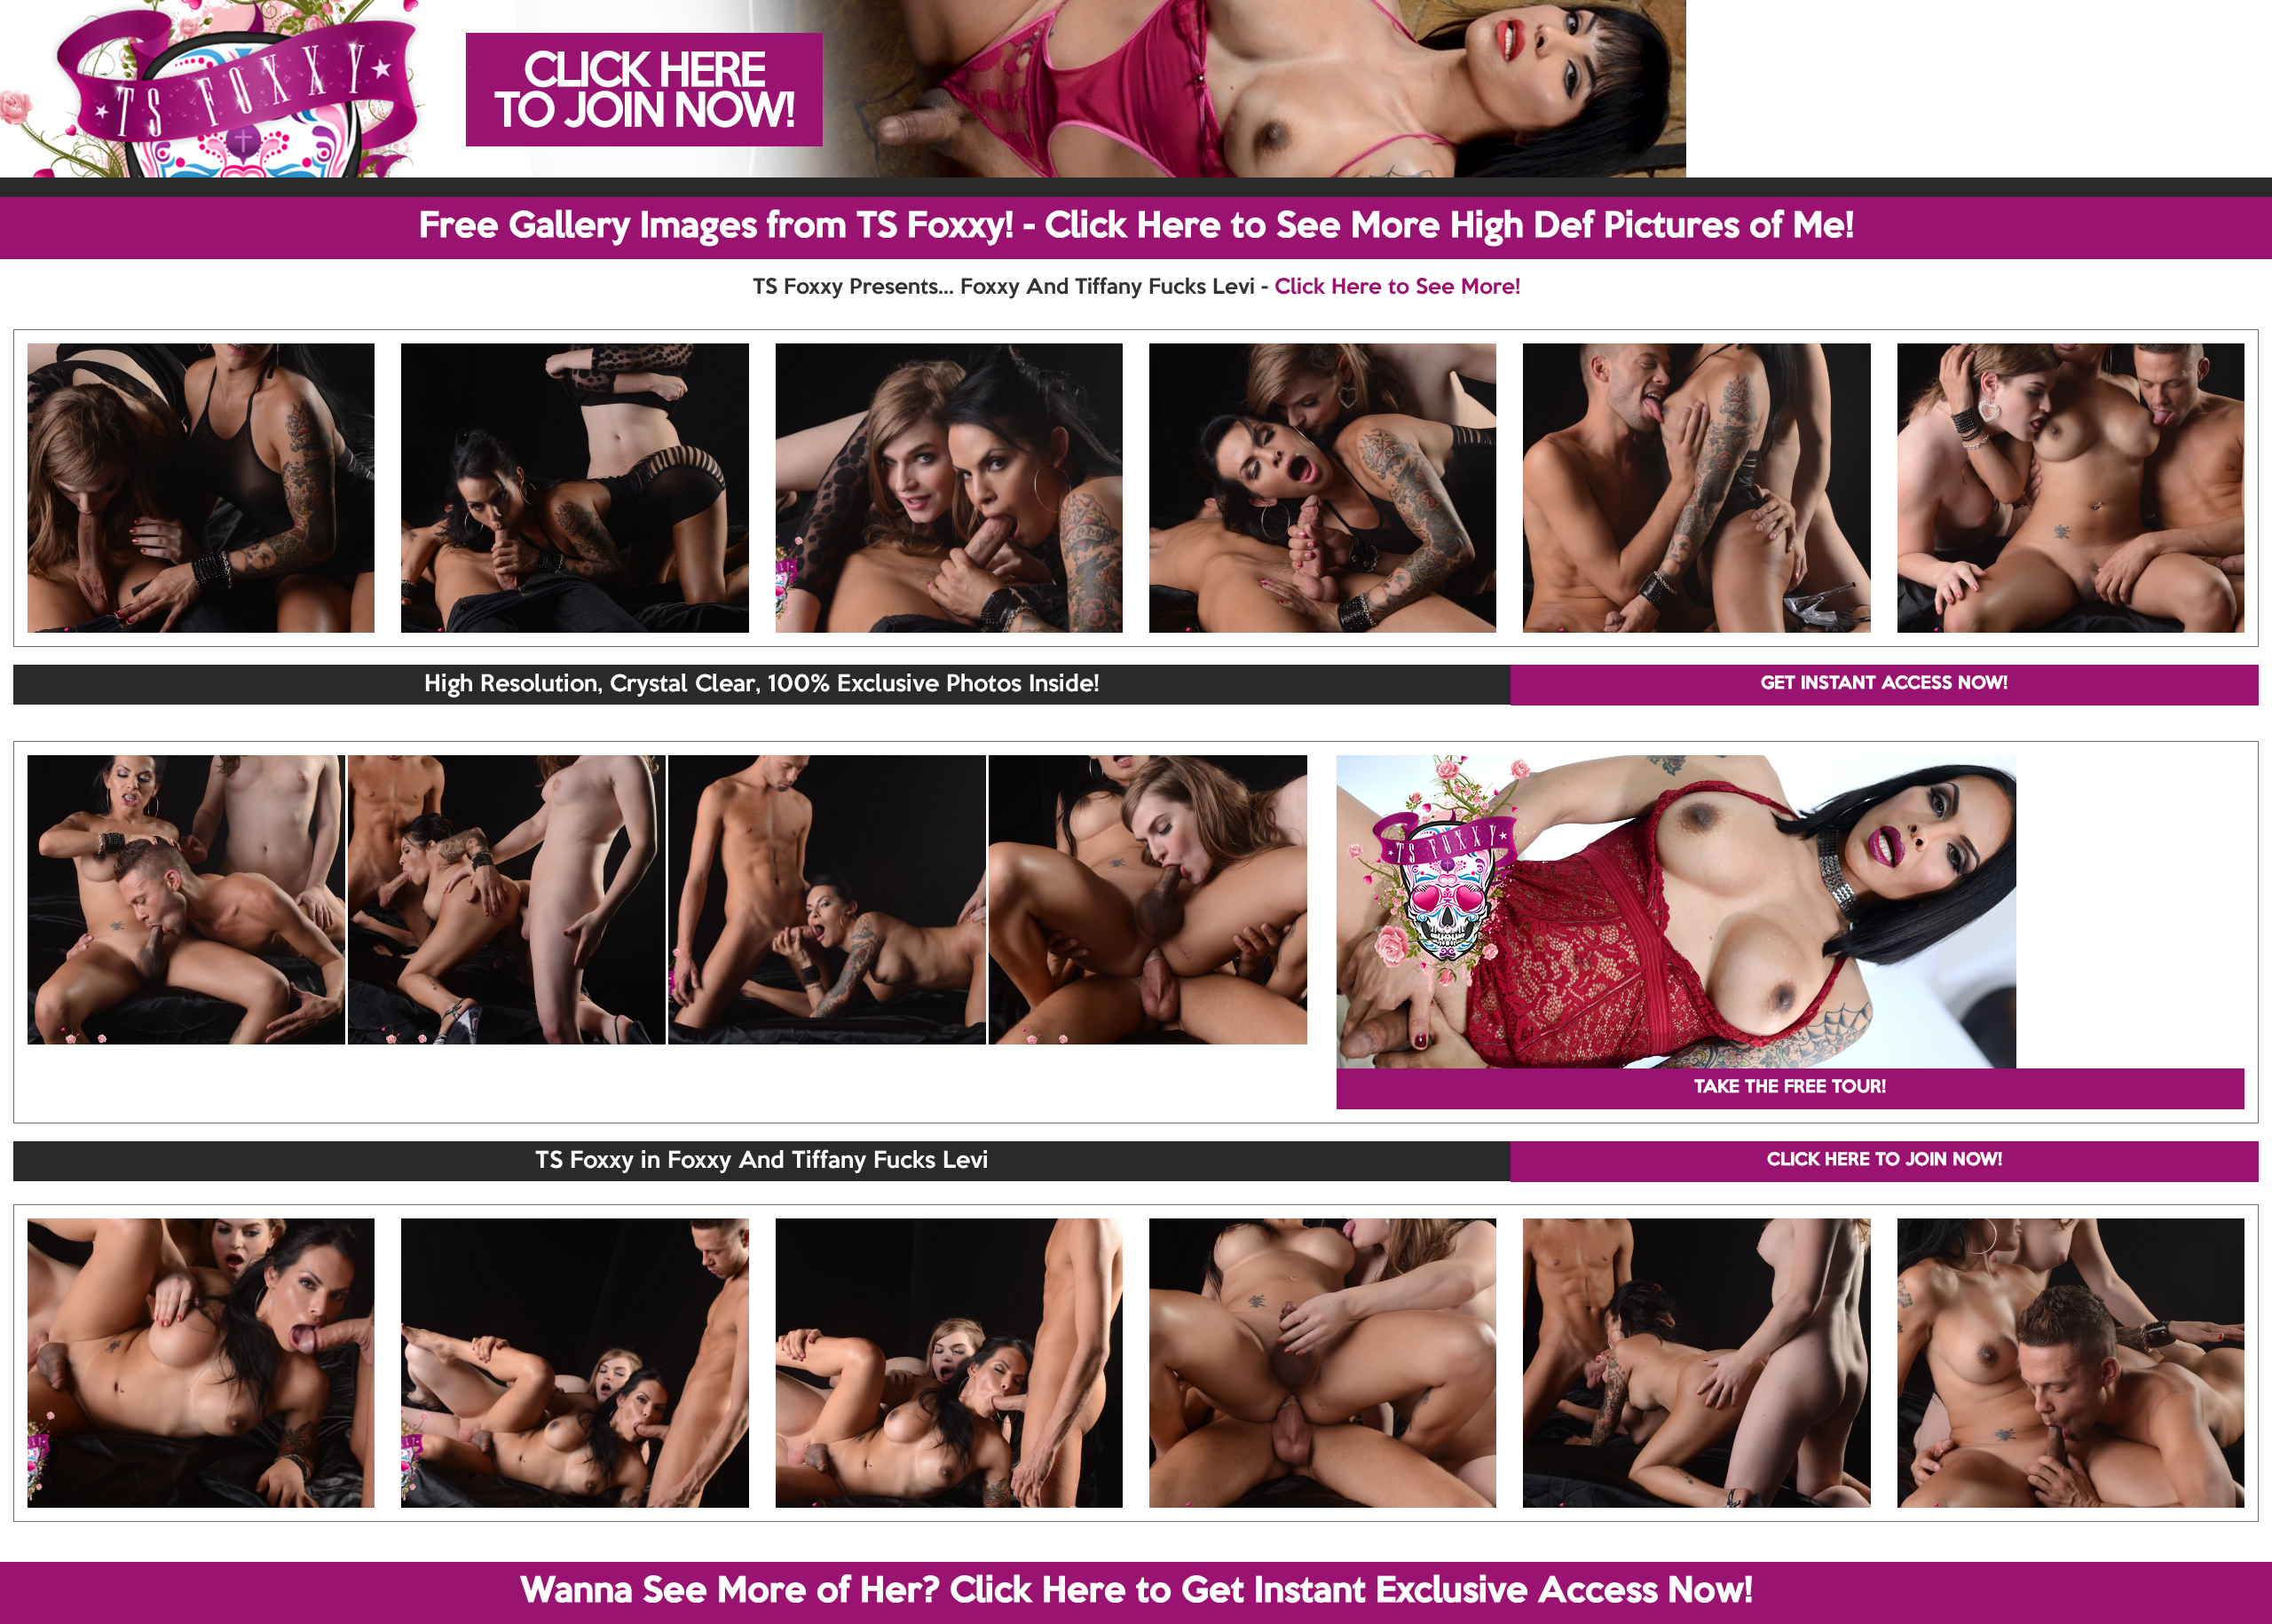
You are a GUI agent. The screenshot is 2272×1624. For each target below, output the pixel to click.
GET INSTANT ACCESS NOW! (1884, 684)
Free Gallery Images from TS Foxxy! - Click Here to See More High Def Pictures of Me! (1136, 227)
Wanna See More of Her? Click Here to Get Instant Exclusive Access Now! (1136, 1592)
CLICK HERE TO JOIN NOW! (1885, 1161)
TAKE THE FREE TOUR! (1790, 1088)
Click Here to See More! (1397, 288)
